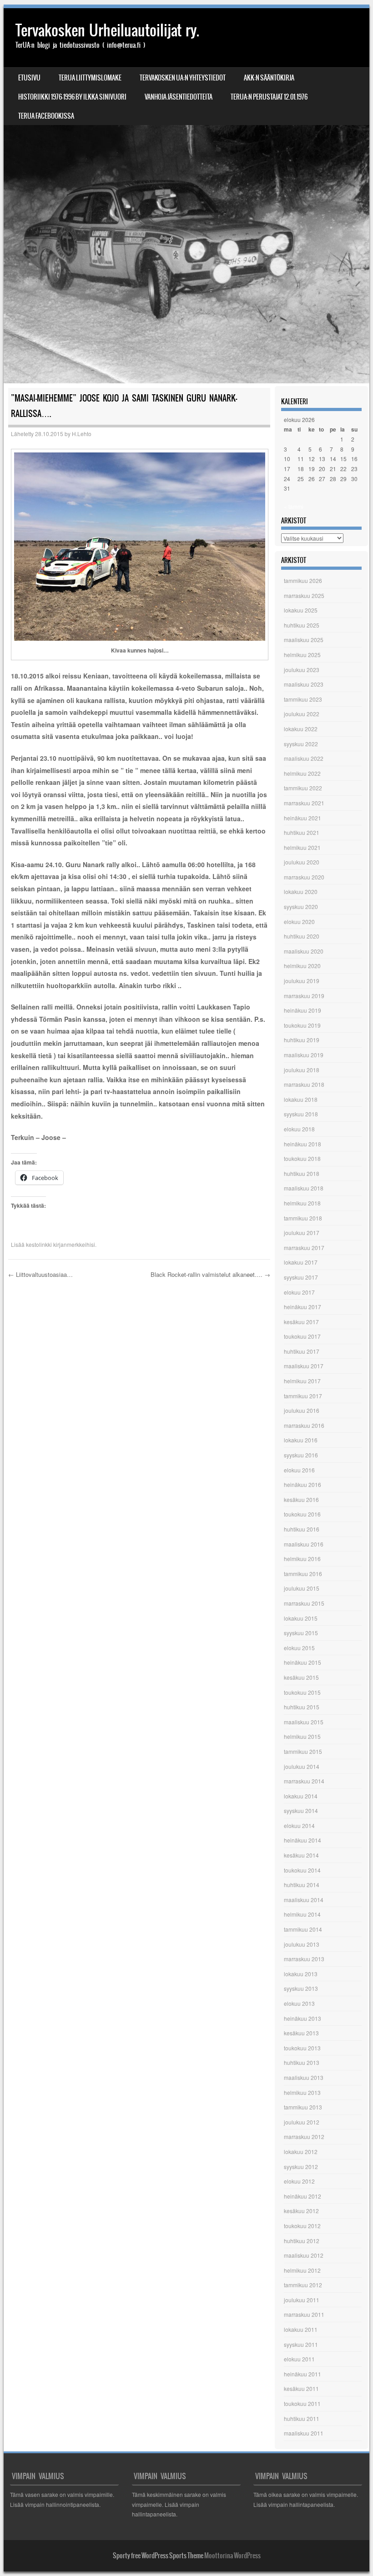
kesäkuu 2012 (301, 2211)
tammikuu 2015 (303, 1751)
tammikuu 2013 (303, 2107)
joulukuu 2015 (302, 1588)
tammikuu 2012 (303, 2285)
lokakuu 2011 (301, 2329)
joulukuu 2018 (302, 1070)
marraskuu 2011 (304, 2314)
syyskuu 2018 (301, 1114)
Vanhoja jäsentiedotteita (179, 97)
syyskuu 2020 (301, 906)
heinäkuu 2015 (302, 1662)
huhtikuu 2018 (302, 1173)
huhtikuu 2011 (302, 2418)
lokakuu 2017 (301, 1262)
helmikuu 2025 (302, 655)
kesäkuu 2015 (301, 1677)
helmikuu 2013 (302, 2092)
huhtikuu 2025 (302, 625)
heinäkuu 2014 (302, 1840)
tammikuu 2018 (303, 1218)
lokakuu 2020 (301, 891)
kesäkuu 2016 (301, 1499)
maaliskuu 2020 (304, 951)
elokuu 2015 (299, 1648)
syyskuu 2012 (301, 2167)
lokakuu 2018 (301, 1099)
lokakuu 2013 (301, 1974)
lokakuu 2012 (301, 2152)
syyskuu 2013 (301, 1988)
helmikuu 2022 (302, 773)
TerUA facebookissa (46, 116)
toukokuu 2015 (302, 1692)
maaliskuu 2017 (304, 1366)
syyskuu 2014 (301, 1810)
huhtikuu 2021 (302, 832)
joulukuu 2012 (302, 2122)
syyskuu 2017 (301, 1277)
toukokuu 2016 (302, 1514)
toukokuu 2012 (302, 2226)
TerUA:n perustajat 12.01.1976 (269, 97)
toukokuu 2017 (302, 1336)
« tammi (294, 506)
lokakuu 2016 (301, 1440)
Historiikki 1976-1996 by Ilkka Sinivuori (72, 97)
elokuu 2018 (299, 1129)
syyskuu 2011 (301, 2344)
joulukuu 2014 (302, 1766)
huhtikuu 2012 (302, 2241)
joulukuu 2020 (302, 862)
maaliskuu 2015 (304, 1722)
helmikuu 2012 (302, 2270)
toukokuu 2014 (302, 1870)
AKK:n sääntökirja (269, 78)
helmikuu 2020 (302, 966)
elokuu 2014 (299, 1825)
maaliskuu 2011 (304, 2433)
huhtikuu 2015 (302, 1707)
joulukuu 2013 (302, 1944)
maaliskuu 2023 (304, 684)
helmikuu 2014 (302, 1914)
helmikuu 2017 (302, 1381)
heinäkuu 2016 (302, 1484)
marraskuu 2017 (304, 1248)
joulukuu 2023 (302, 670)
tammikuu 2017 (303, 1396)
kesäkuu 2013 (301, 2033)
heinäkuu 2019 (302, 1010)
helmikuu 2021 (302, 847)
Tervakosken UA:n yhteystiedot (183, 78)
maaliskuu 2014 (304, 1900)
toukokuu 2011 (302, 2403)
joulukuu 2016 (302, 1410)
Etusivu (29, 78)
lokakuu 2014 (301, 1796)
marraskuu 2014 (304, 1781)
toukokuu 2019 (302, 1025)
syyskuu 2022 (301, 744)
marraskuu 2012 (304, 2137)
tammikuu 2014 (303, 1929)
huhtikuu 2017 (302, 1351)
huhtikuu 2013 (302, 2062)
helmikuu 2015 (302, 1736)
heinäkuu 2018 (302, 1144)
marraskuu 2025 (304, 595)
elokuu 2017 (299, 1292)
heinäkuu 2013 (302, 2018)
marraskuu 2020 (304, 877)
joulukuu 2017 (302, 1233)
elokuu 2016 (299, 1470)
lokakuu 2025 (301, 610)
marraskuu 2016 (304, 1425)
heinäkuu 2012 (302, 2196)
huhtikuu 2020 (302, 936)
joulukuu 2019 (302, 981)
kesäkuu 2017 (301, 1322)
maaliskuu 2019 (304, 1055)
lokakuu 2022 (301, 729)
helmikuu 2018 (302, 1203)
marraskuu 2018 (304, 1084)
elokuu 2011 (299, 2359)
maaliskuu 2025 (304, 640)
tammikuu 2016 (303, 1574)
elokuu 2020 (299, 921)
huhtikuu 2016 (302, 1529)
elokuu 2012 (299, 2181)
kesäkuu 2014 (301, 1855)
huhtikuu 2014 (302, 1885)
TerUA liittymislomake (90, 78)
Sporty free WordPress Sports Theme (158, 2556)
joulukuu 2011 (302, 2300)
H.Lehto (82, 434)
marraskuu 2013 (304, 1959)
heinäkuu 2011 (302, 2374)
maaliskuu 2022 (304, 758)
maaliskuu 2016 (304, 1544)
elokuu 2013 (299, 2003)
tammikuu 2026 (303, 580)
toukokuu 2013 (302, 2048)
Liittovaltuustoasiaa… (40, 1274)
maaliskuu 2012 (304, 2255)
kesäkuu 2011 (301, 2388)
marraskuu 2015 (304, 1603)
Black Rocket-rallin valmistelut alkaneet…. (210, 1274)
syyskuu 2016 (301, 1455)
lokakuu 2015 (301, 1618)
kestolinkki (39, 1244)
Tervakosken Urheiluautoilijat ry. (107, 30)
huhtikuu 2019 (302, 1040)
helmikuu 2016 (302, 1559)
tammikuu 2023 (303, 699)
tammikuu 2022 (303, 788)
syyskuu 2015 (301, 1633)
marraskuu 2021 (304, 803)
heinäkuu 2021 (302, 818)
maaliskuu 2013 (304, 2077)
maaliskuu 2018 (304, 1188)
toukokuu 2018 (302, 1158)
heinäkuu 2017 (302, 1307)
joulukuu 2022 (302, 714)
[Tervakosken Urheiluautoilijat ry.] (186, 196)
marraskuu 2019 (304, 996)
